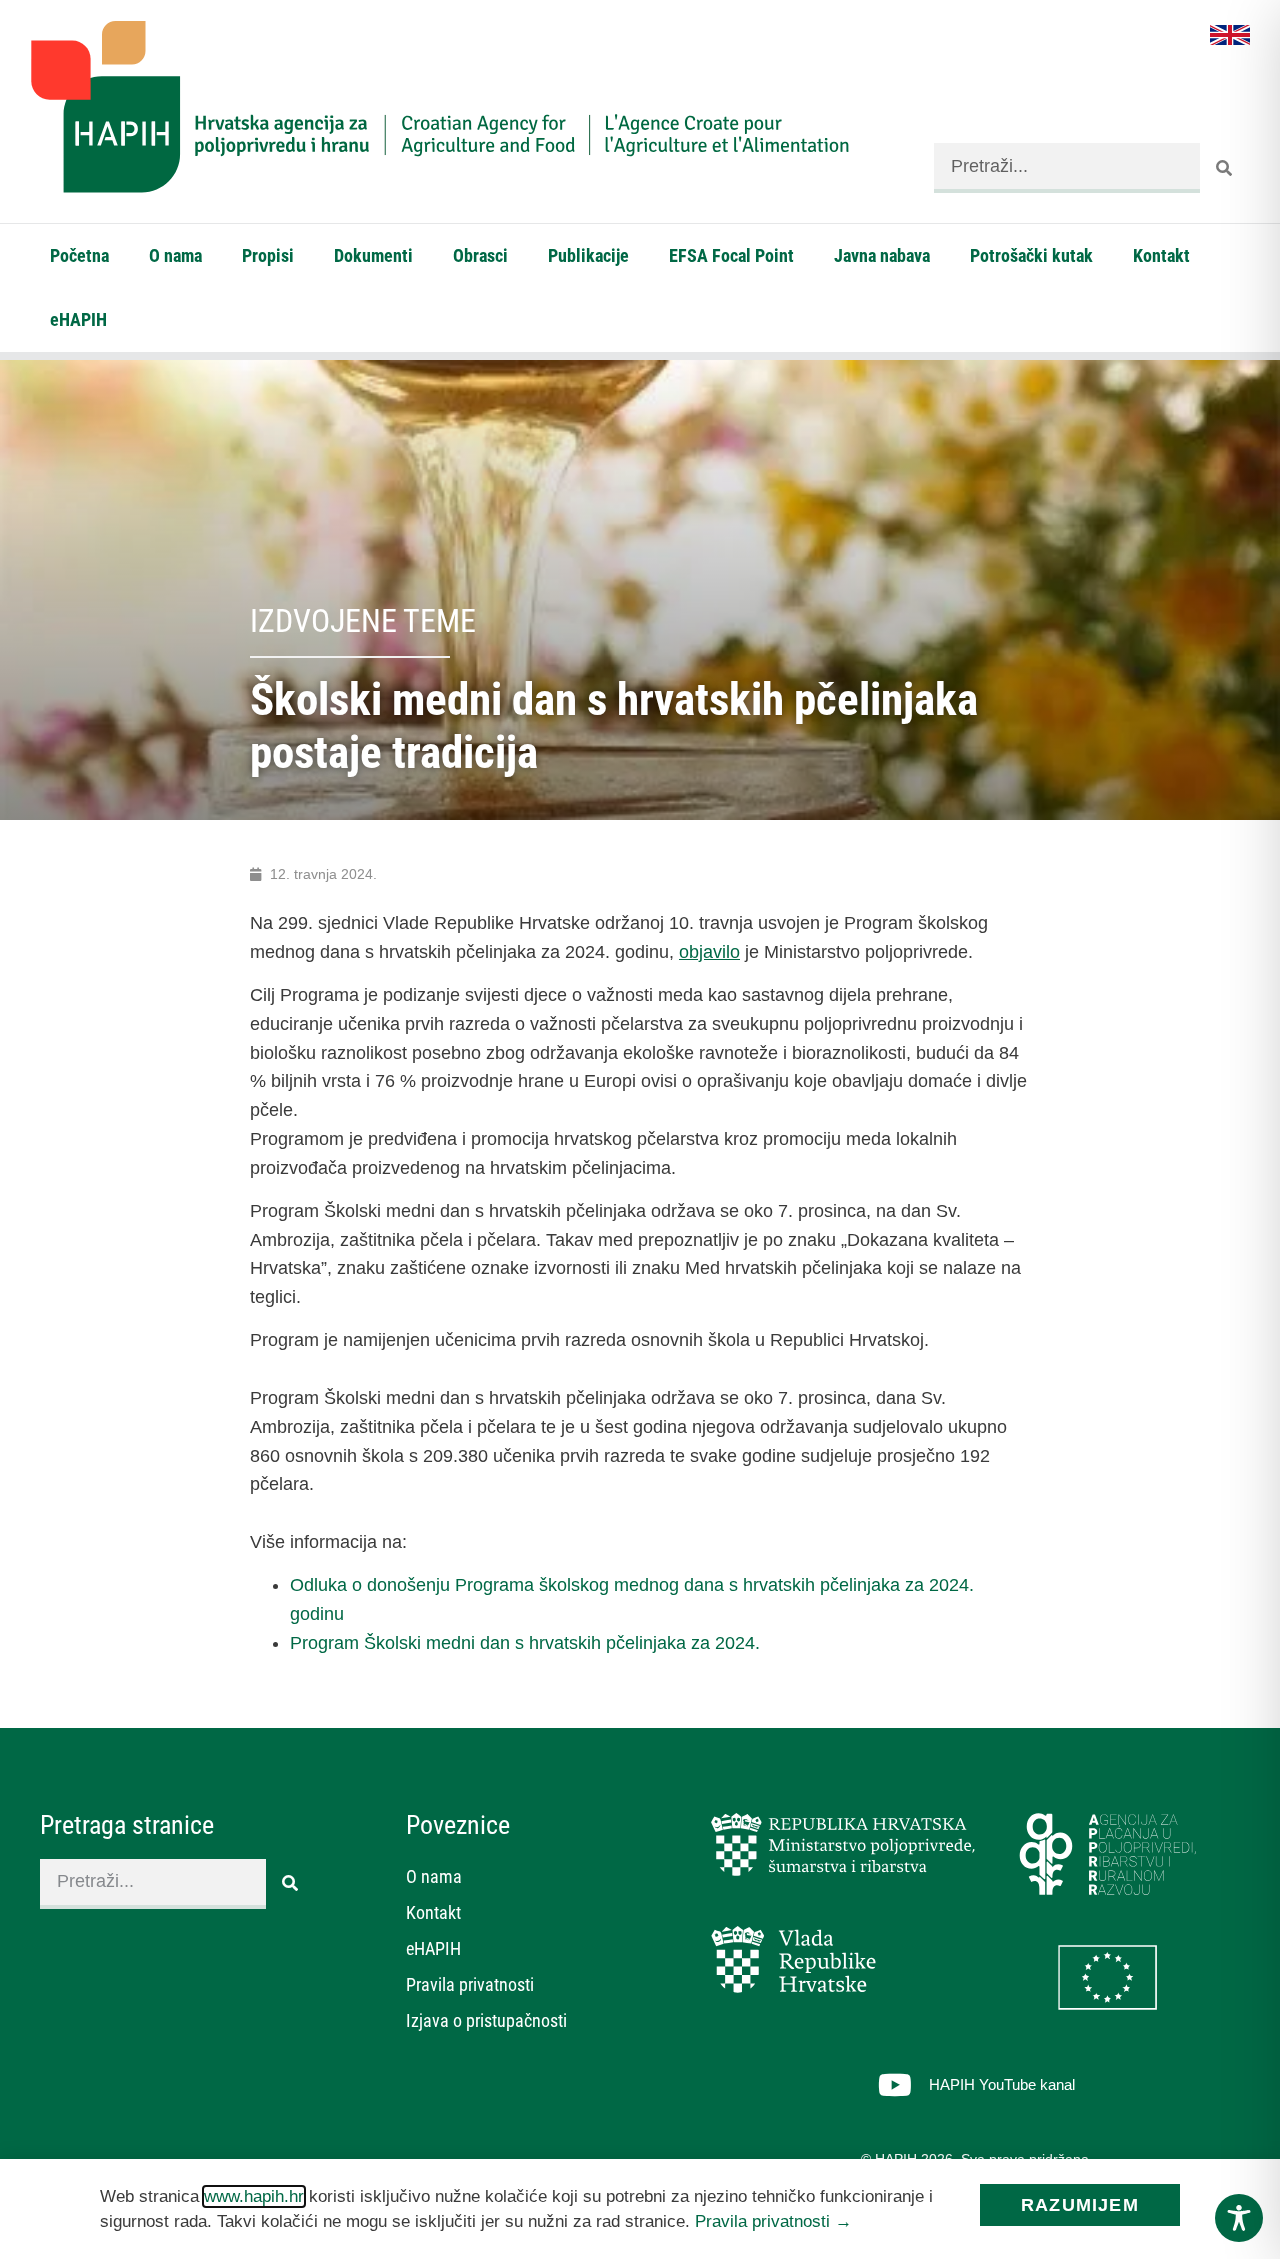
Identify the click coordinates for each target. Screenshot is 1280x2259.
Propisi (268, 255)
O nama (175, 255)
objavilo (709, 952)
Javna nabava (882, 255)
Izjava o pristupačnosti (486, 2020)
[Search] (1225, 168)
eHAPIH (78, 319)
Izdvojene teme (363, 621)
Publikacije (588, 255)
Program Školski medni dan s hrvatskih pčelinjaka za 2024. (525, 1643)
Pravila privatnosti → (773, 2221)
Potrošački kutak (1031, 255)
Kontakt (1161, 255)
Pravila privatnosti (470, 1984)
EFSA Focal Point (731, 255)
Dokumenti (373, 255)
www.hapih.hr (254, 2196)
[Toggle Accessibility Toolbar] (1239, 2218)
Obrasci (480, 255)
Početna (79, 255)
